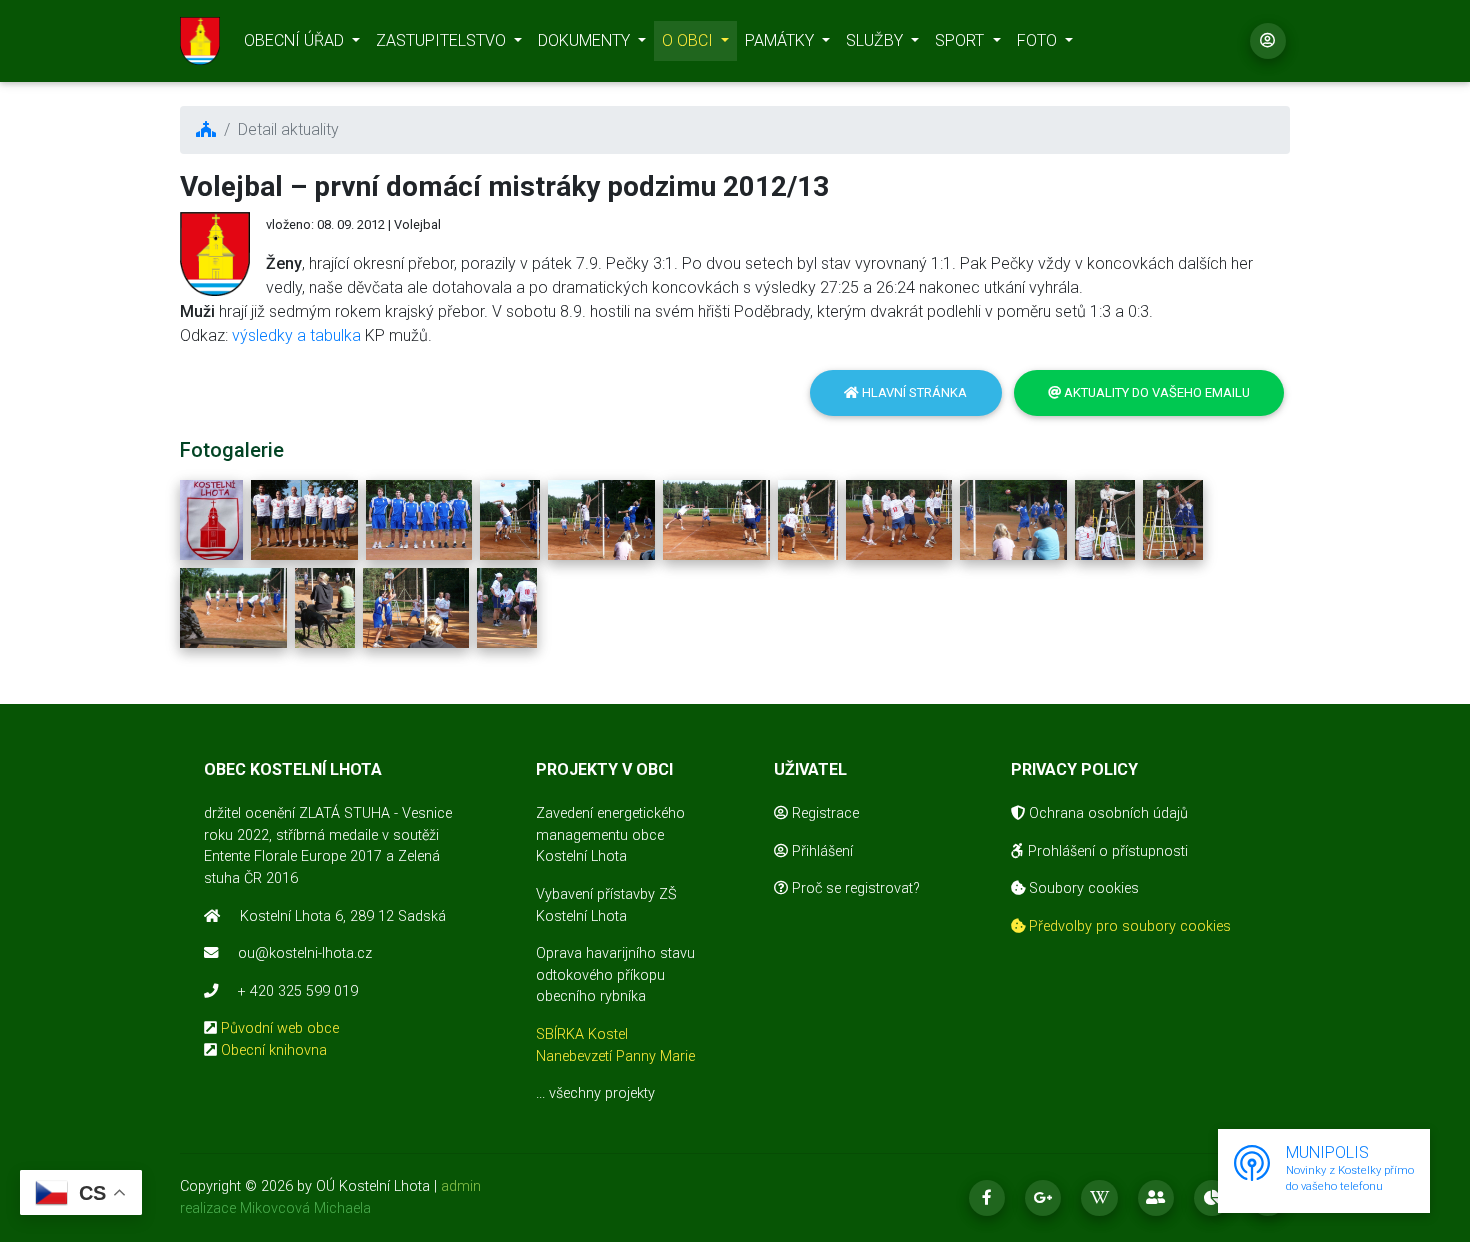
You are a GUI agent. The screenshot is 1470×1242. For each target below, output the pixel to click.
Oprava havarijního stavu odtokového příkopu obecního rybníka (615, 975)
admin (461, 1186)
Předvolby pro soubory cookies (1128, 926)
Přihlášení (820, 851)
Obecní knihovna (274, 1050)
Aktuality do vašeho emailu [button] (1155, 392)
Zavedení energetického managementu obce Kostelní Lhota (610, 835)
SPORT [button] (961, 40)
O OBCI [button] (689, 40)
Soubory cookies (1082, 888)
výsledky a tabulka (296, 335)
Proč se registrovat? (854, 888)
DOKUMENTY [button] (586, 40)
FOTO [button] (1039, 40)
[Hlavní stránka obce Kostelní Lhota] (200, 41)
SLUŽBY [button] (876, 40)
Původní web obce (280, 1028)
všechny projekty (602, 1093)
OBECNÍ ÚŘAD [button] (296, 40)
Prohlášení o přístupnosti (1106, 851)
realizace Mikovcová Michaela (275, 1208)
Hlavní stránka (913, 392)
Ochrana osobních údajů (1106, 813)
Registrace (823, 813)
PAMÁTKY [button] (781, 40)
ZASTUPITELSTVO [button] (443, 40)
